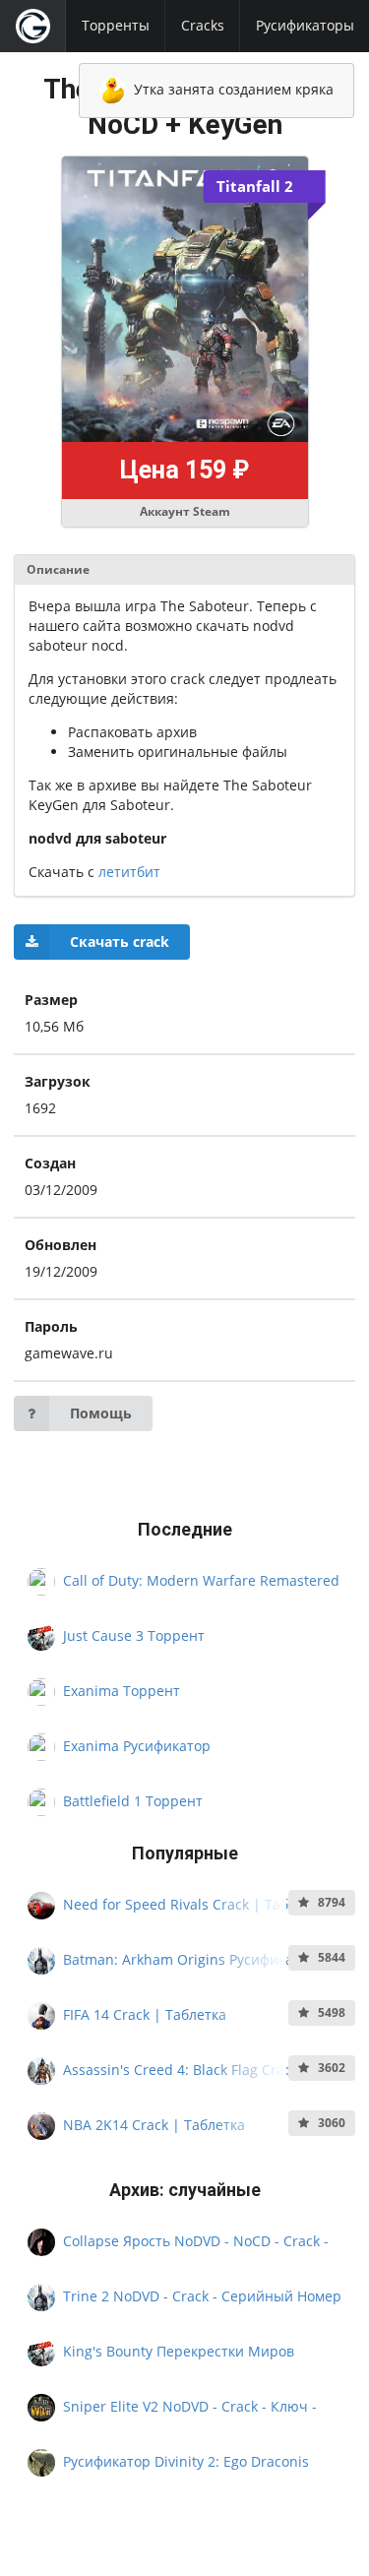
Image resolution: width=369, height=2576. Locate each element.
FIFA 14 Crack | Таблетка (145, 2013)
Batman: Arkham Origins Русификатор (190, 1958)
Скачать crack (120, 942)
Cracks (203, 25)
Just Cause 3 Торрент (134, 1635)
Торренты (116, 25)
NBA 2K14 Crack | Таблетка (154, 2124)
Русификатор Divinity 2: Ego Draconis (186, 2461)
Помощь (101, 1413)
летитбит (129, 872)
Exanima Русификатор (137, 1746)
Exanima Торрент (122, 1691)
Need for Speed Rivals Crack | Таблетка (194, 1903)
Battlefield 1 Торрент (133, 1801)
